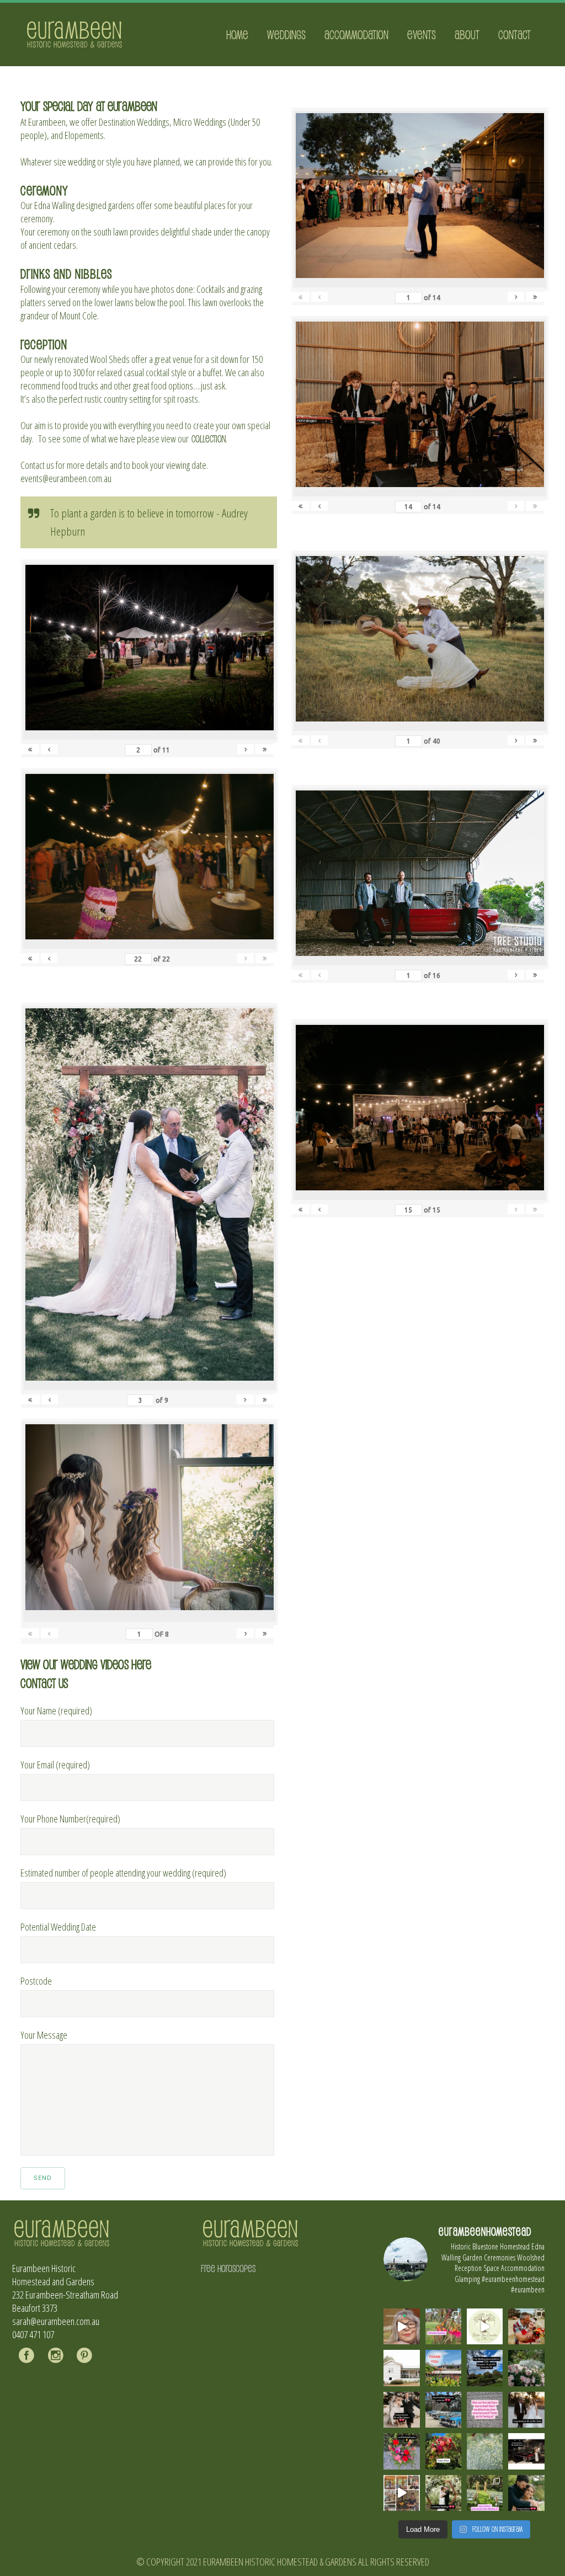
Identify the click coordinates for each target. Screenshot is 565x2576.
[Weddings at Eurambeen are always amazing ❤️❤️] (443, 2493)
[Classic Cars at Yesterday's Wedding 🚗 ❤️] (443, 2410)
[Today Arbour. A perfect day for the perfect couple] (443, 2451)
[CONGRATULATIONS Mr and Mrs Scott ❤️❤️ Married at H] (526, 2451)
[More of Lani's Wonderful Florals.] (401, 2451)
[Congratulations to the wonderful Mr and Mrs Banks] (526, 2410)
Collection (209, 439)
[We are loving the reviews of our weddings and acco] (485, 2451)
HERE (141, 1664)
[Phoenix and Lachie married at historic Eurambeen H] (401, 2410)
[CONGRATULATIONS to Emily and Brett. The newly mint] (526, 2493)
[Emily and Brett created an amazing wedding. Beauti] (485, 2493)
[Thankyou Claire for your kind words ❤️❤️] (485, 2410)
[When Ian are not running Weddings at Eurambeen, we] (401, 2493)
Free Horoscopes (228, 2268)
